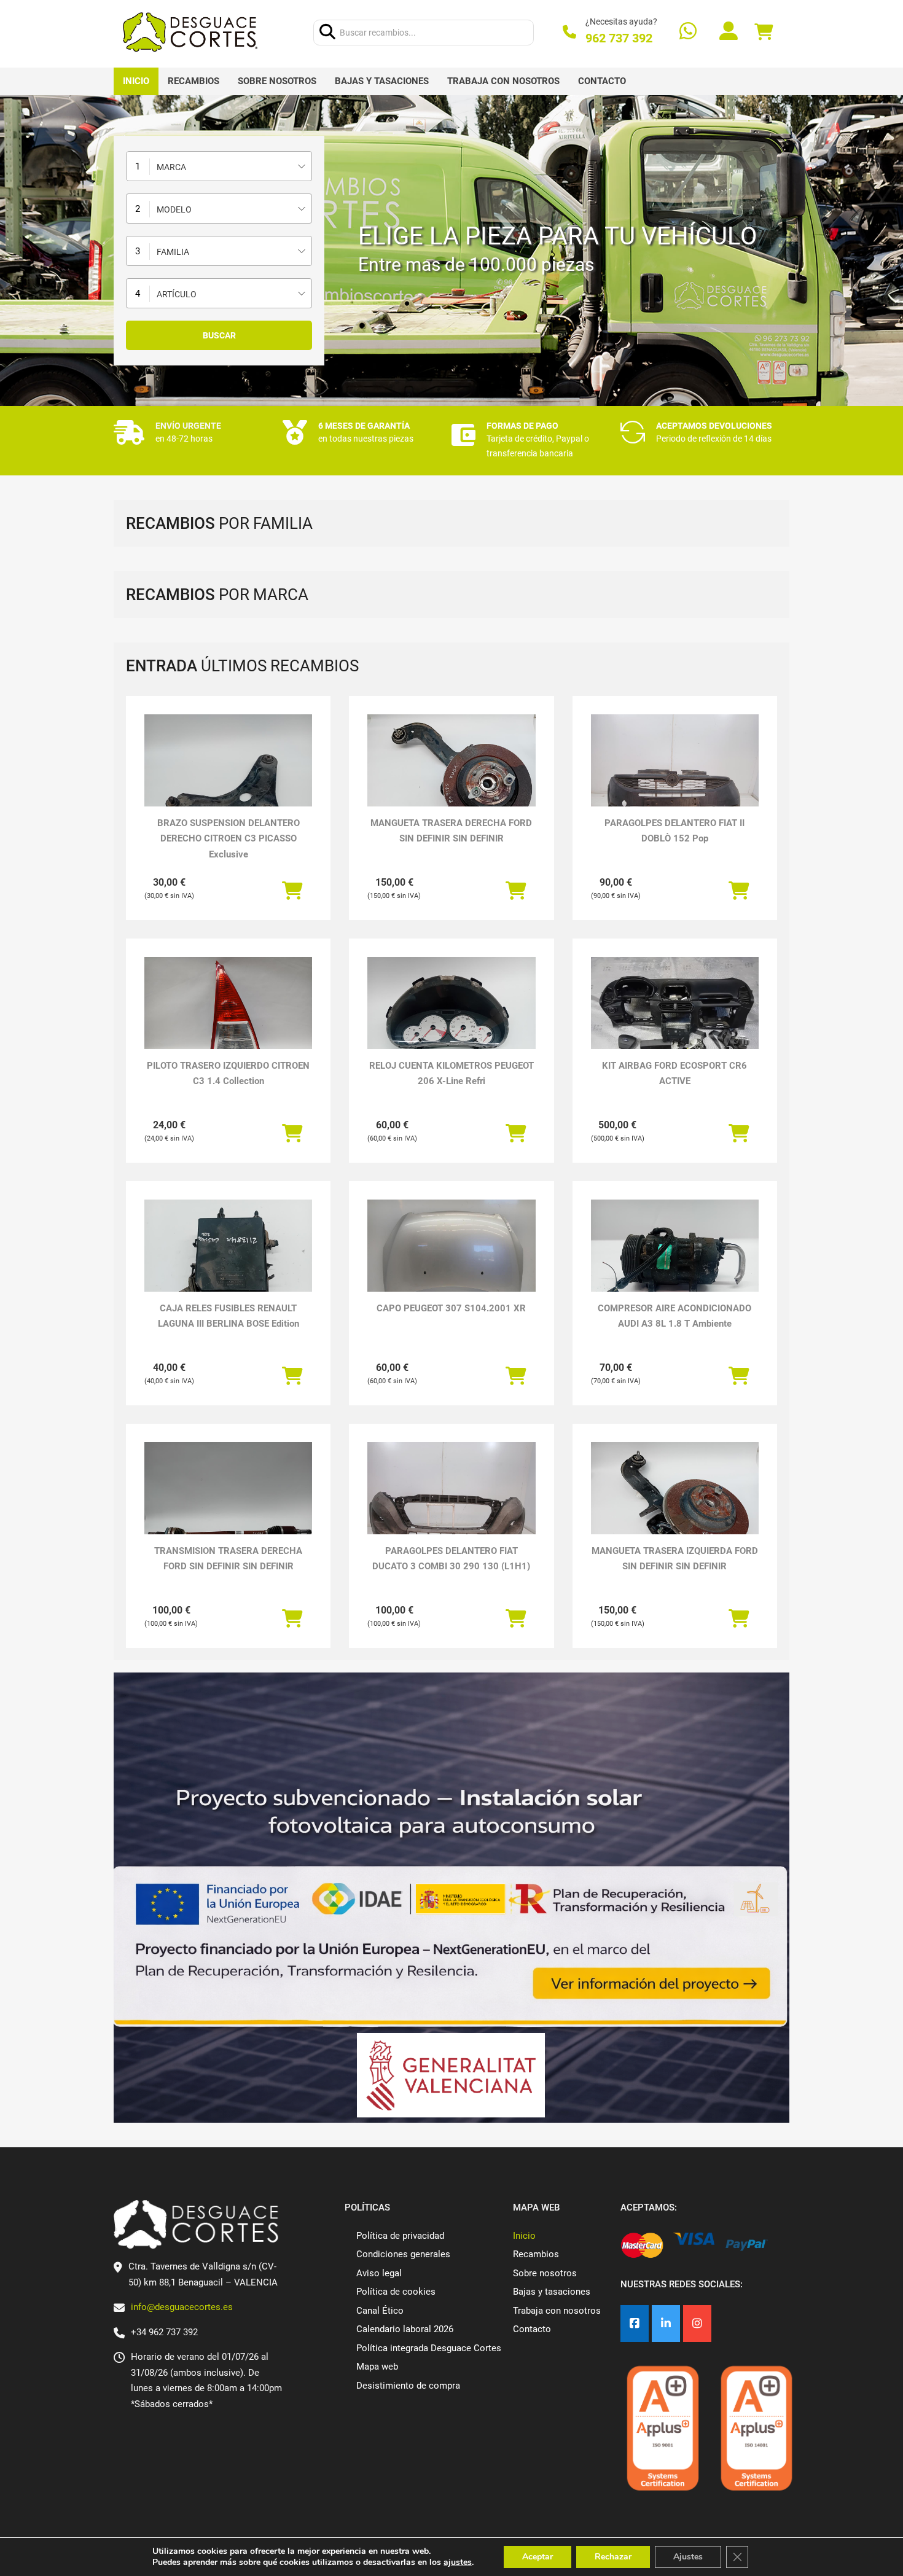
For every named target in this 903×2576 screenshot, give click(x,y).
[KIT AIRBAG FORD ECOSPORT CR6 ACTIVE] (675, 1020)
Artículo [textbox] (177, 294)
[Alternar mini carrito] (764, 32)
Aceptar (537, 2557)
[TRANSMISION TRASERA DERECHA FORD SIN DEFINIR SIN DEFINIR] (228, 1505)
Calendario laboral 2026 (405, 2329)
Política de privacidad (400, 2236)
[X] (666, 2324)
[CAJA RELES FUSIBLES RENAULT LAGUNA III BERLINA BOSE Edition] (228, 1263)
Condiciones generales (403, 2254)
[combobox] (219, 166)
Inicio (136, 81)
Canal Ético (380, 2311)
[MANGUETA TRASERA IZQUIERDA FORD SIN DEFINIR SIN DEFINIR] (675, 1505)
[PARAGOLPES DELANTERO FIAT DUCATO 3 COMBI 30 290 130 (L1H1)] (451, 1505)
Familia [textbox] (173, 252)
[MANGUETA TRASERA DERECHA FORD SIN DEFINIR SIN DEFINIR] (451, 777)
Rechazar (613, 2557)
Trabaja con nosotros (503, 81)
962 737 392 (619, 38)
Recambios (193, 81)
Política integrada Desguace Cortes (429, 2348)
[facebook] (635, 2324)
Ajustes (688, 2557)
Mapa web (377, 2367)
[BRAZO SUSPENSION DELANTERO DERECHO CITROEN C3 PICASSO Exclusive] (228, 777)
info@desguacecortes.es (182, 2307)
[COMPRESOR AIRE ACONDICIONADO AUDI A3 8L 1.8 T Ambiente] (675, 1263)
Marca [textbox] (171, 167)
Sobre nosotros (277, 81)
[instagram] (697, 2324)
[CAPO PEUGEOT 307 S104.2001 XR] (451, 1263)
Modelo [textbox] (174, 209)
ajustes (458, 2562)
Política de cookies (396, 2292)
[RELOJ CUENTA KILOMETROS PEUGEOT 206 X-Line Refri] (451, 1020)
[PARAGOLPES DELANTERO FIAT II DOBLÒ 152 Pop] (675, 777)
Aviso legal (379, 2273)
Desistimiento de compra (408, 2386)
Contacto (602, 81)
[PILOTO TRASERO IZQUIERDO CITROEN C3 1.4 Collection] (228, 1020)
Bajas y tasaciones (382, 81)
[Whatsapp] (688, 32)
